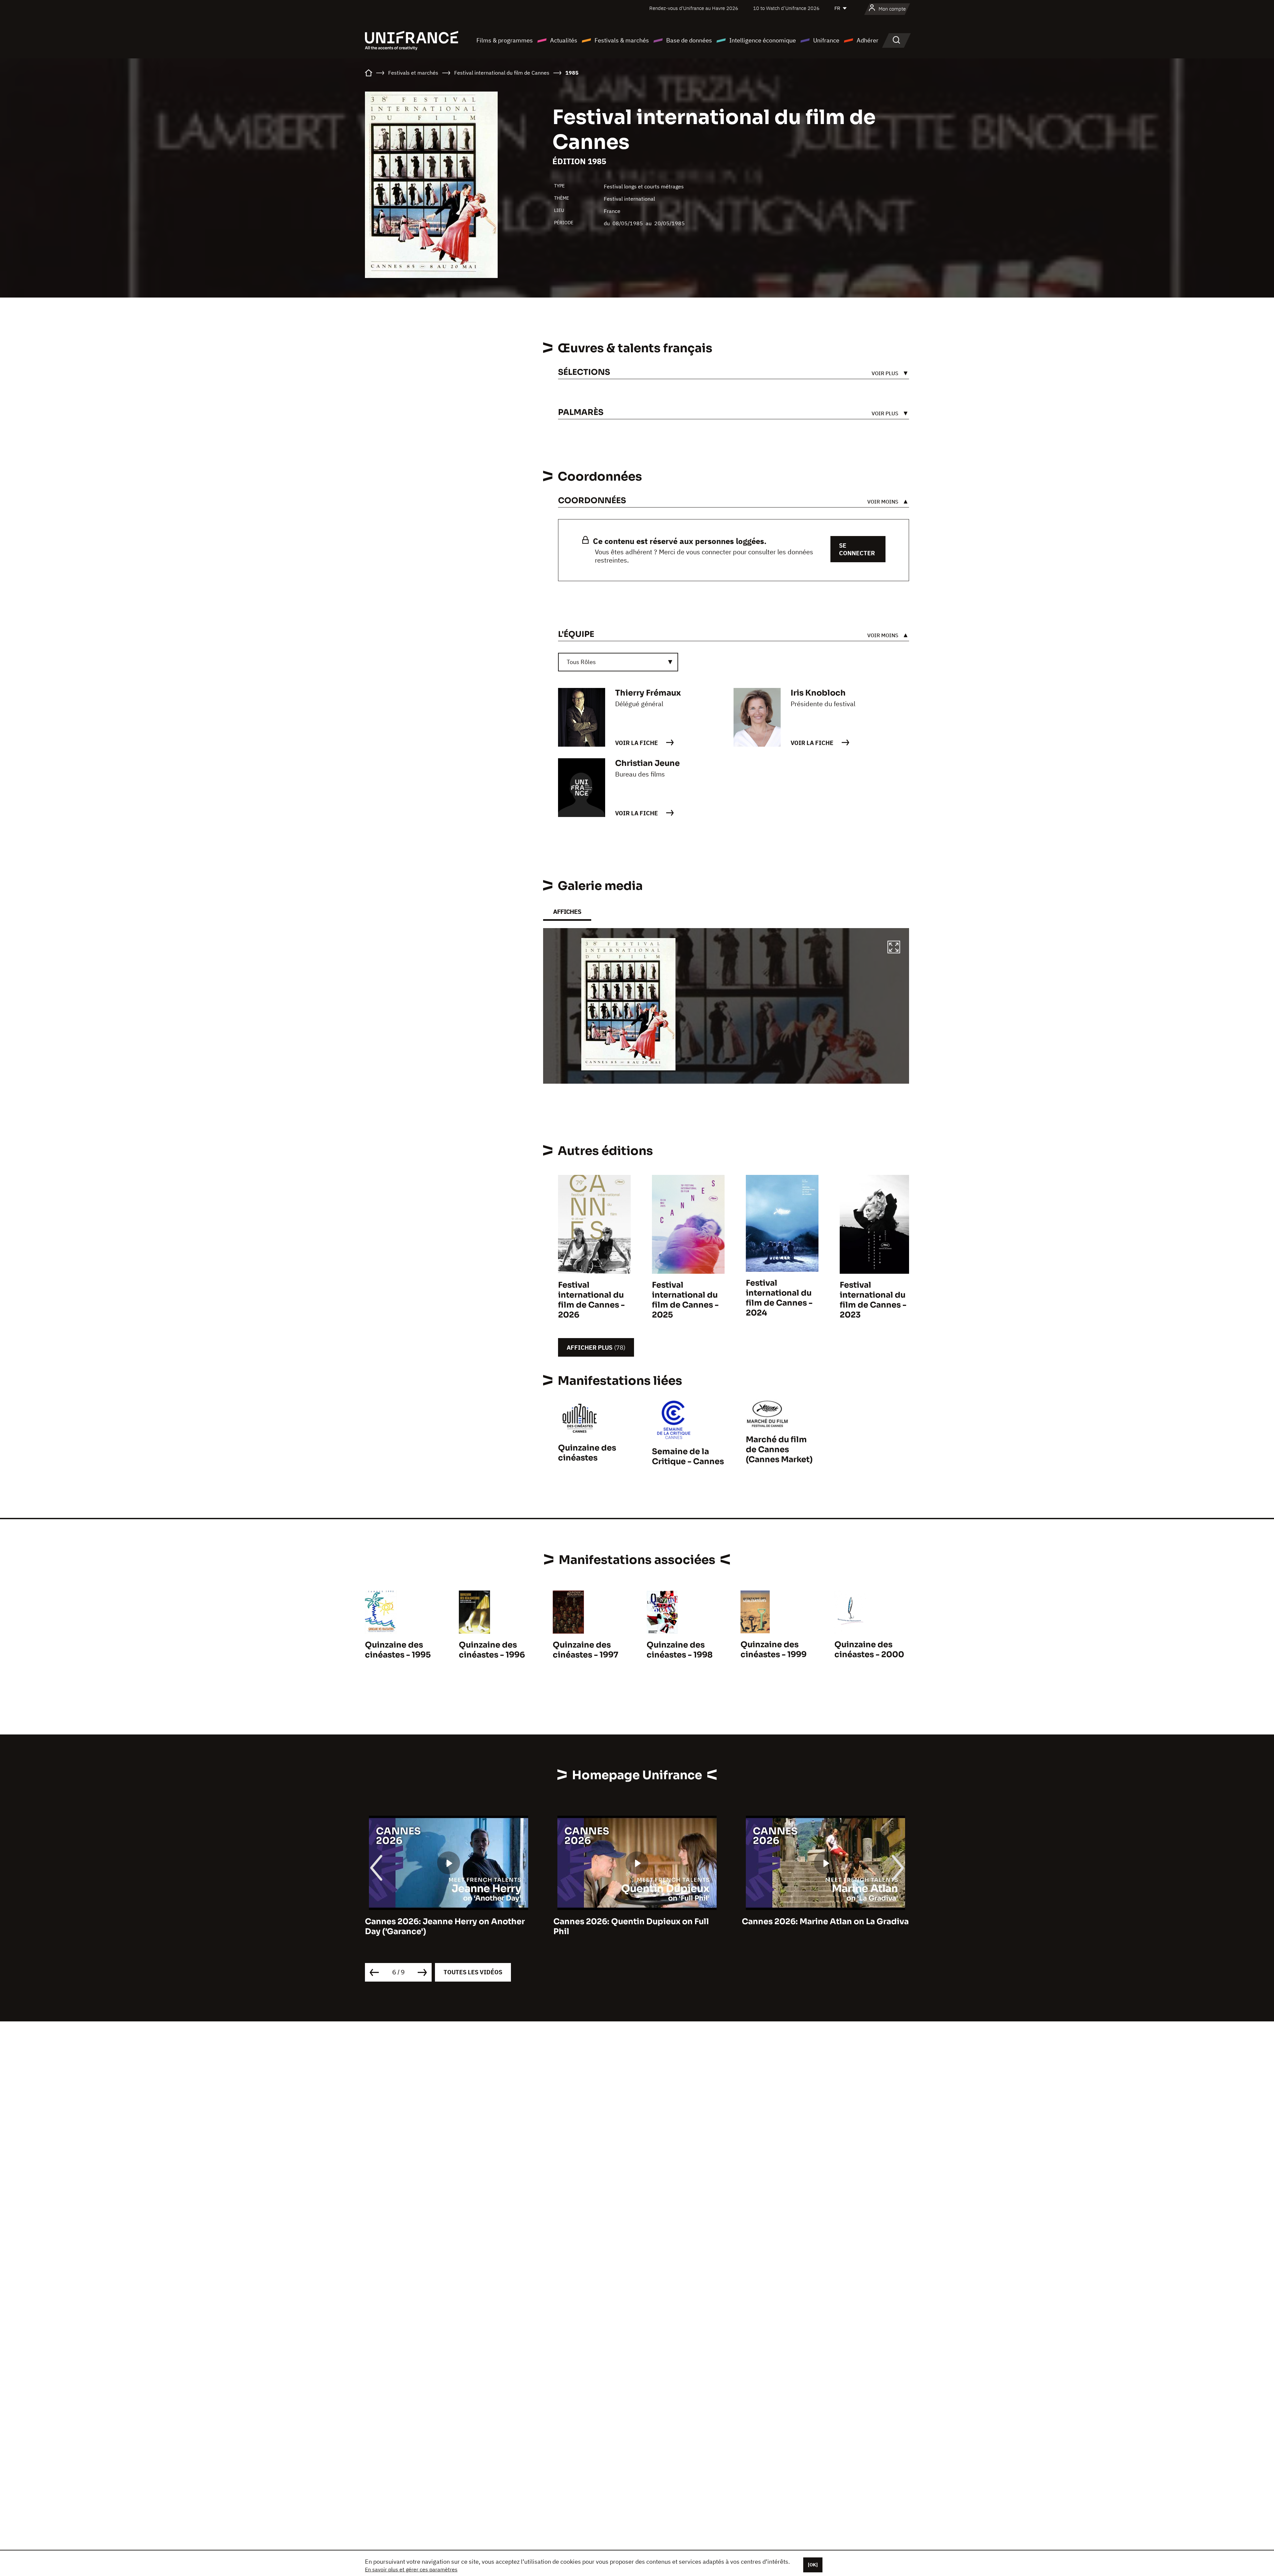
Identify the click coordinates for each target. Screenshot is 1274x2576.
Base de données (689, 40)
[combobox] (618, 662)
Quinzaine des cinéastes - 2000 (869, 1650)
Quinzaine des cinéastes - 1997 (586, 1650)
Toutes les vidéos (473, 1972)
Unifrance (826, 40)
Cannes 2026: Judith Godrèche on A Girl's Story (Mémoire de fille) (816, 1927)
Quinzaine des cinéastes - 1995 (398, 1650)
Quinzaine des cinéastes (587, 1453)
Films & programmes (505, 40)
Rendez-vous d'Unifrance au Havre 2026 (694, 8)
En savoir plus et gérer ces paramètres (411, 2569)
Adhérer (868, 40)
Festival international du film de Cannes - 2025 (685, 1300)
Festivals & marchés (622, 40)
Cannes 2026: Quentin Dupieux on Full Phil (443, 1927)
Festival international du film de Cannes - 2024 (779, 1298)
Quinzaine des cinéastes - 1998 (680, 1650)
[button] (894, 948)
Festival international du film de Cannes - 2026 (591, 1300)
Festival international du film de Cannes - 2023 (873, 1300)
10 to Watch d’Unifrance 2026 (786, 8)
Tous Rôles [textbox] (581, 662)
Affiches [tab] (567, 912)
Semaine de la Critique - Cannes (688, 1457)
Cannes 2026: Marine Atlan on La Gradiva (637, 1922)
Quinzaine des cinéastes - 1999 (774, 1650)
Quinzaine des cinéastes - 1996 (492, 1650)
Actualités (564, 40)
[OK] (813, 2565)
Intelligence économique (763, 40)
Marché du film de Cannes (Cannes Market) (779, 1450)
